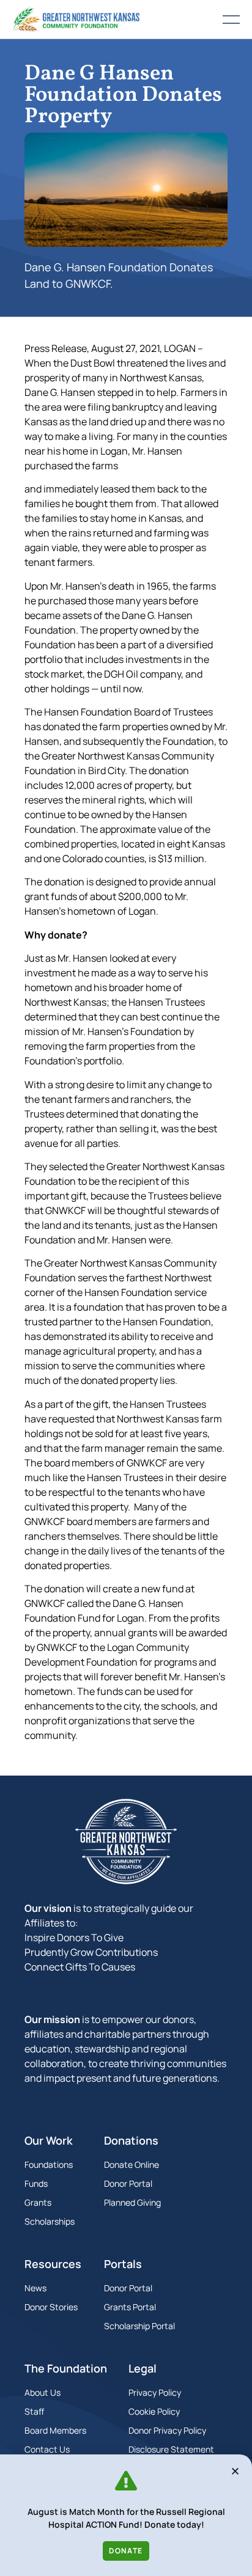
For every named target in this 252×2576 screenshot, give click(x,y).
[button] (235, 2471)
